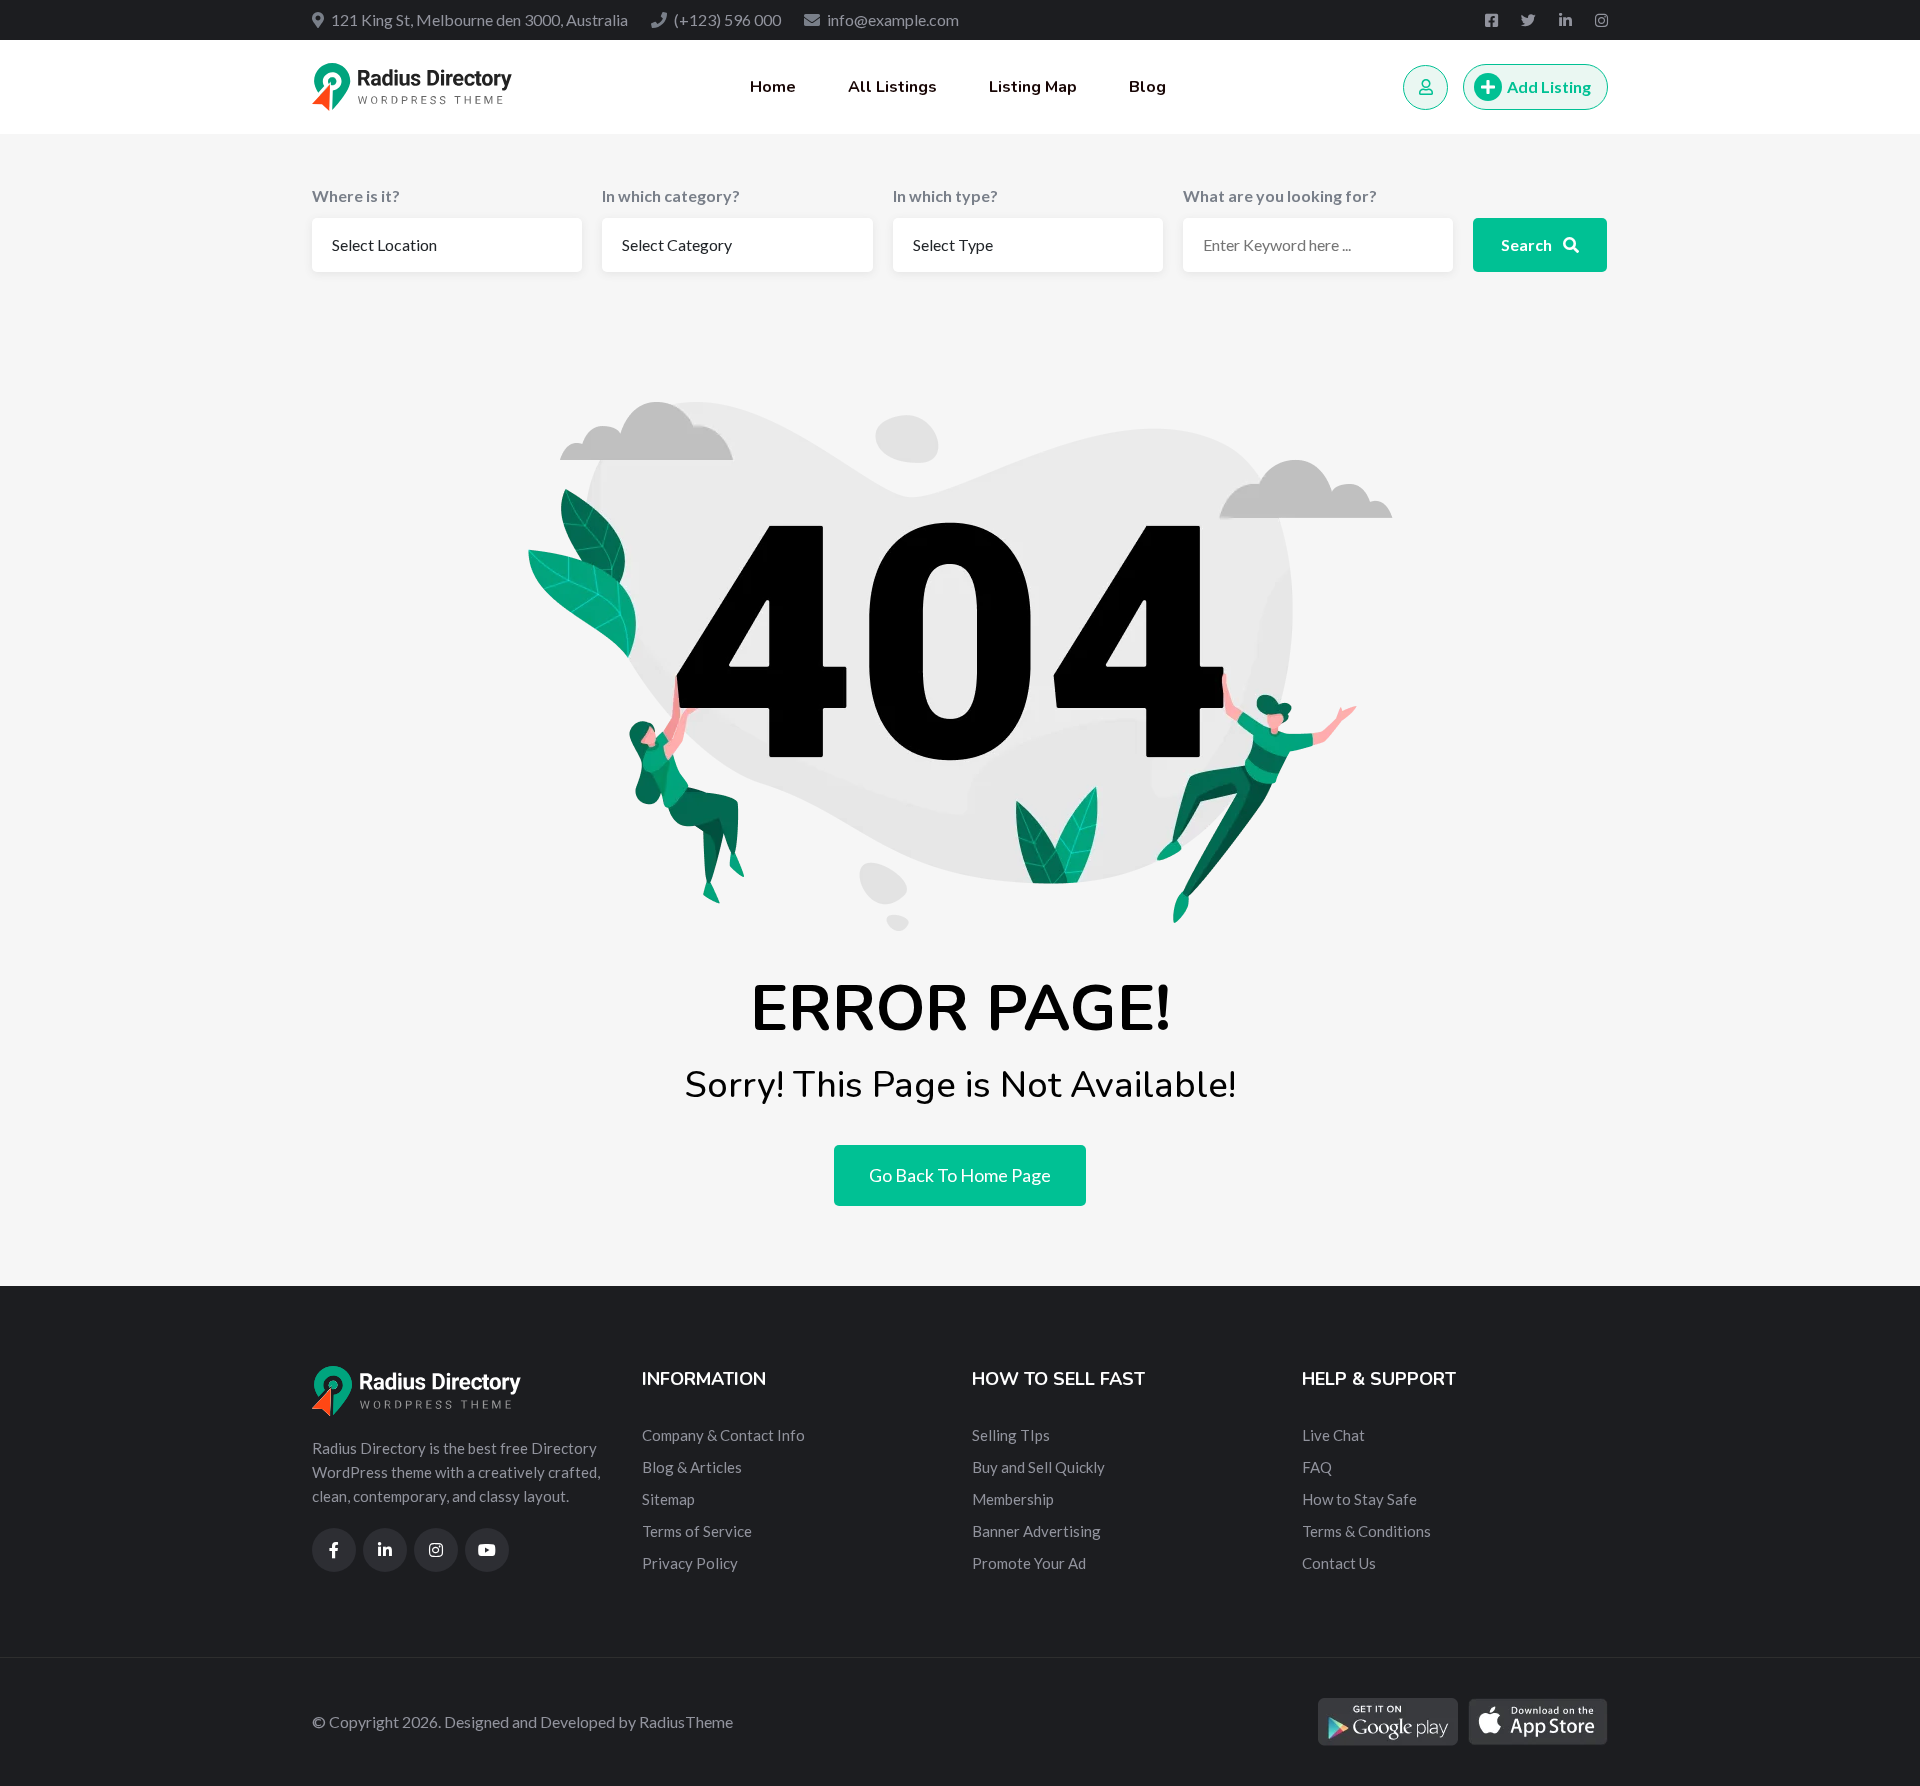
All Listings (892, 87)
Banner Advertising (1036, 1531)
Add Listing (1549, 86)
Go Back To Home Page (960, 1175)
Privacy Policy (690, 1563)
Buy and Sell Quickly (1038, 1467)
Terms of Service (697, 1531)
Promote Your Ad (1029, 1563)
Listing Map (1033, 87)
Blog (1147, 87)
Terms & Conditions (1366, 1531)
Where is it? (356, 195)
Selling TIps (1011, 1435)
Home (773, 87)
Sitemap (668, 1499)
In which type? (945, 195)
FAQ (1317, 1467)
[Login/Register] (1425, 87)
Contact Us (1339, 1563)
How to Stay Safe (1359, 1499)
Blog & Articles (692, 1467)
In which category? (671, 195)
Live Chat (1333, 1435)
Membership (1013, 1499)
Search (1528, 244)
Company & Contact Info (723, 1435)
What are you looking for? (1280, 195)
